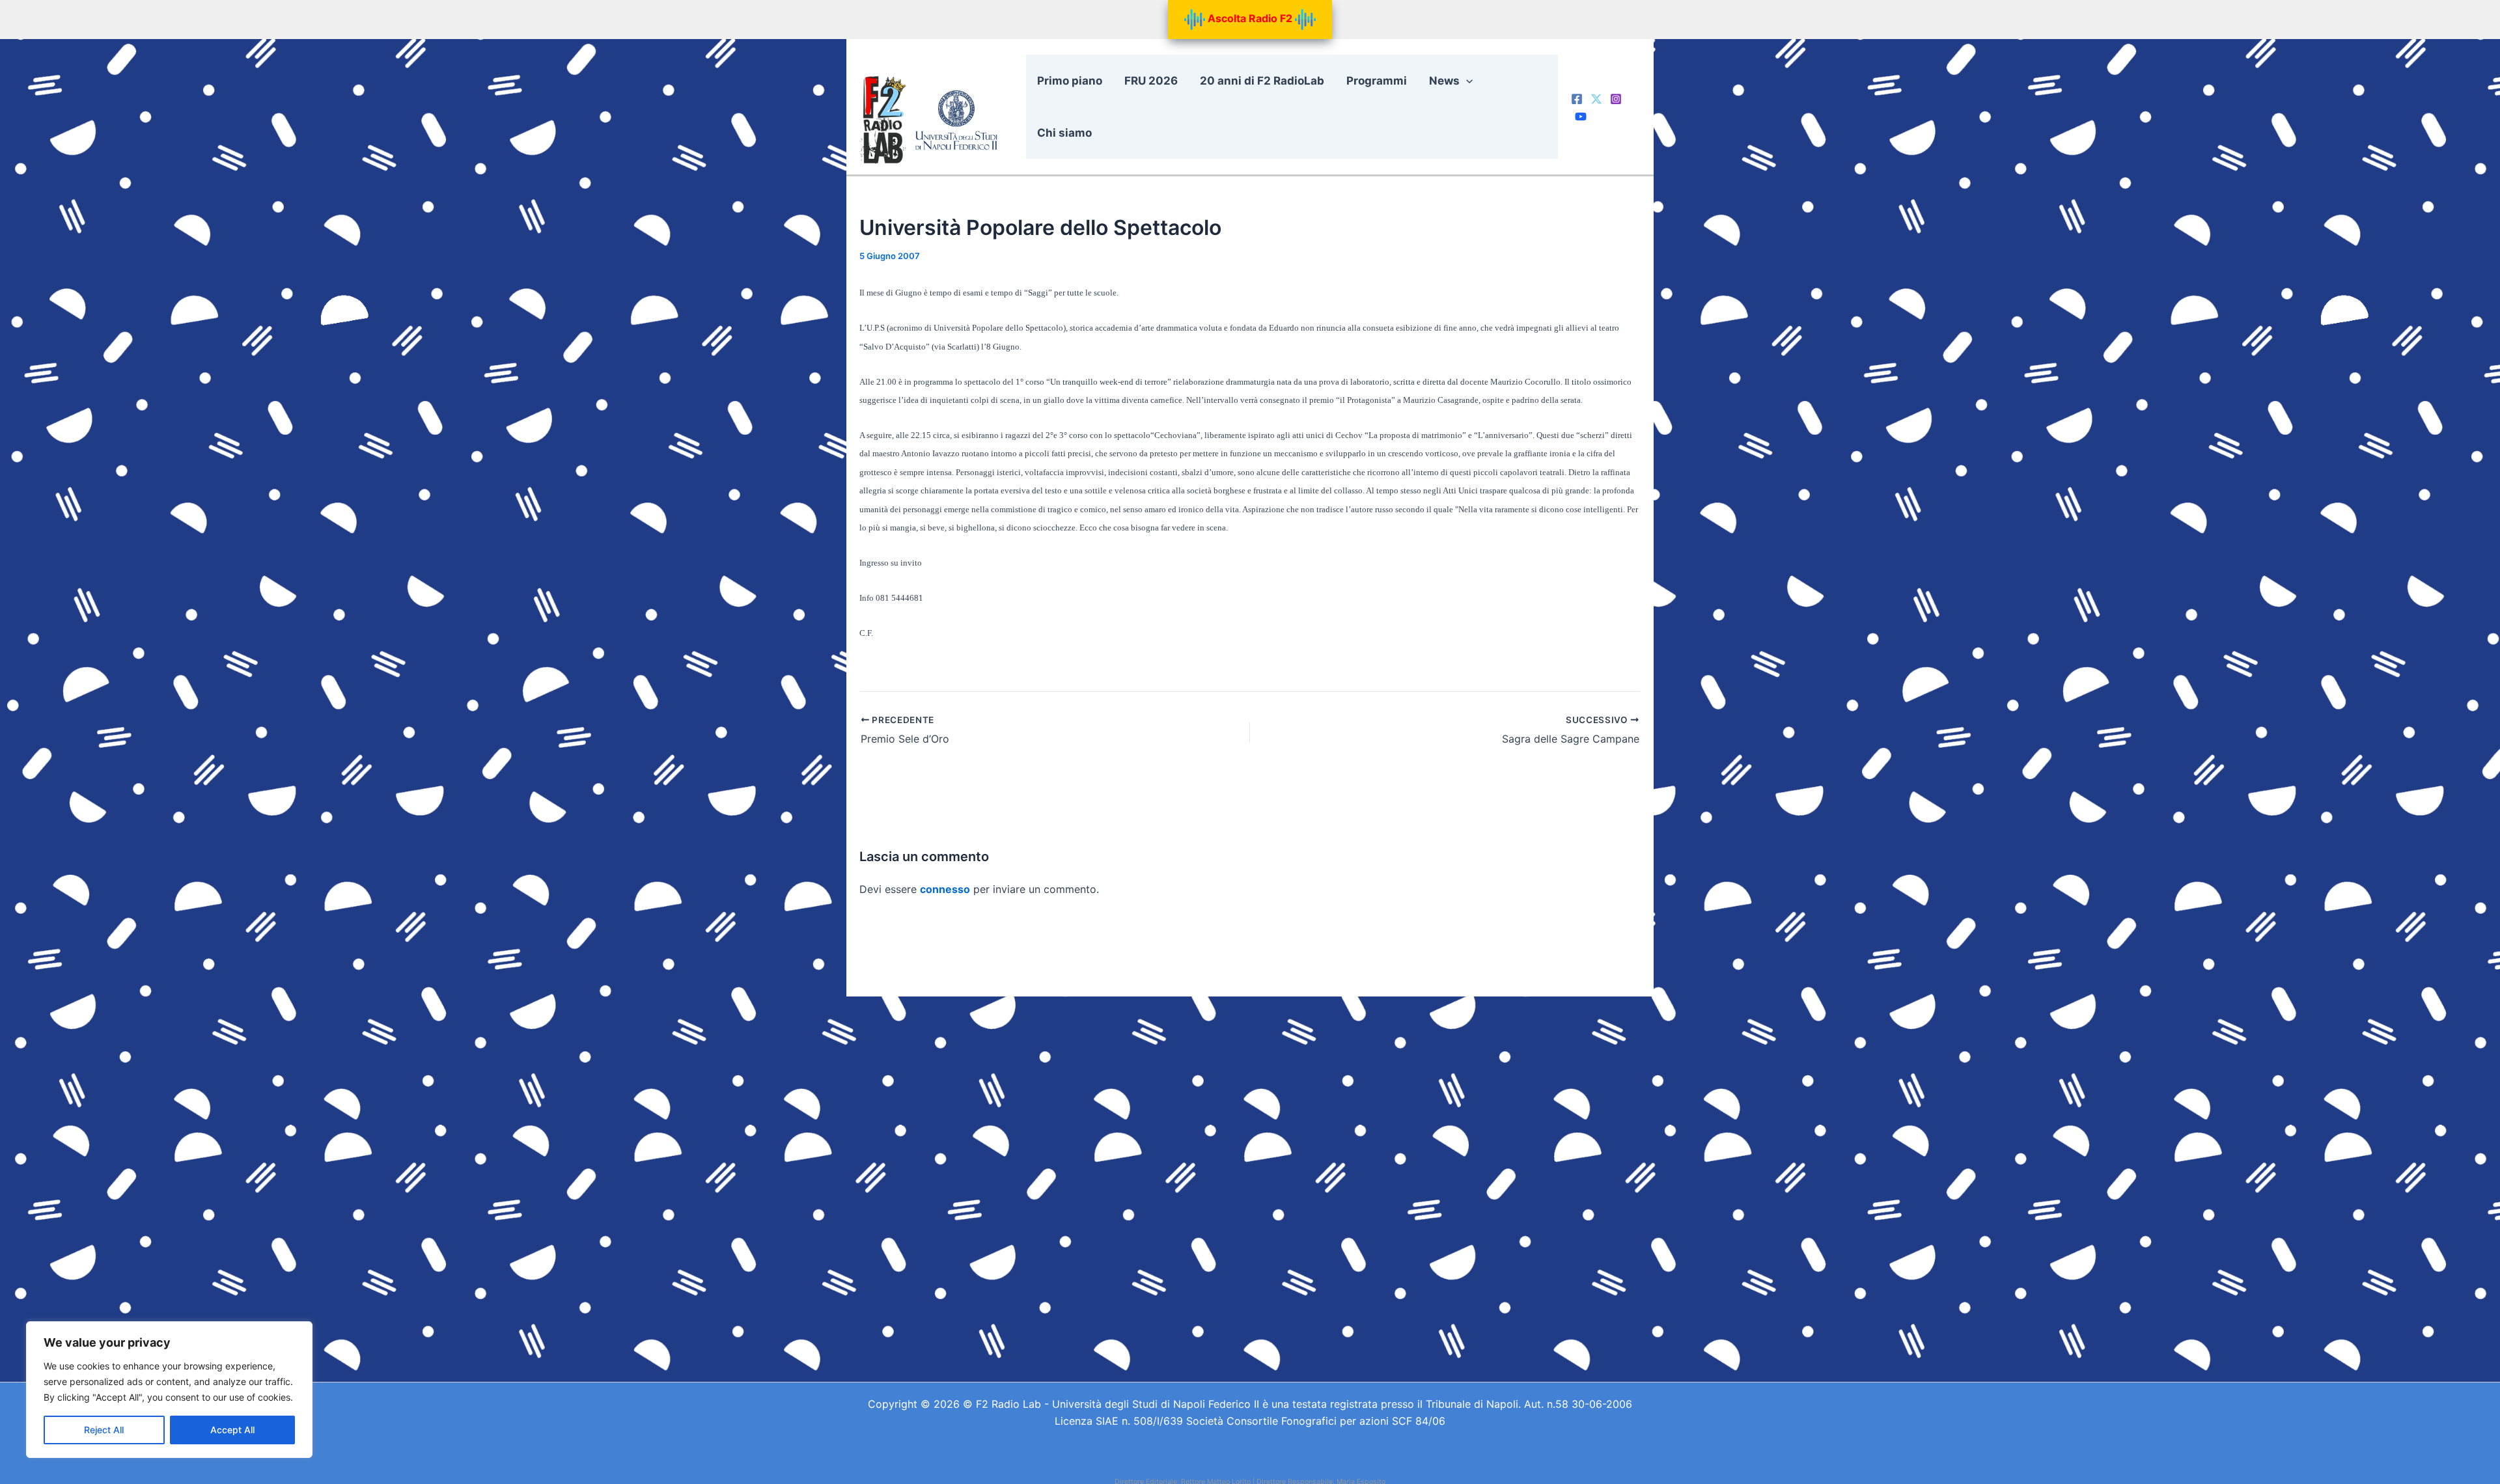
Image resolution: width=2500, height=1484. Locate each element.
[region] (169, 1390)
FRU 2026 (1151, 81)
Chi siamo (1064, 133)
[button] (1466, 81)
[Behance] (1581, 117)
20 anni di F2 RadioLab (1262, 81)
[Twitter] (1596, 99)
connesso (945, 889)
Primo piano (1070, 81)
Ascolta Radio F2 (1250, 18)
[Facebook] (1577, 99)
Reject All (104, 1430)
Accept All (232, 1430)
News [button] (1444, 81)
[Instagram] (1616, 99)
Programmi (1377, 81)
